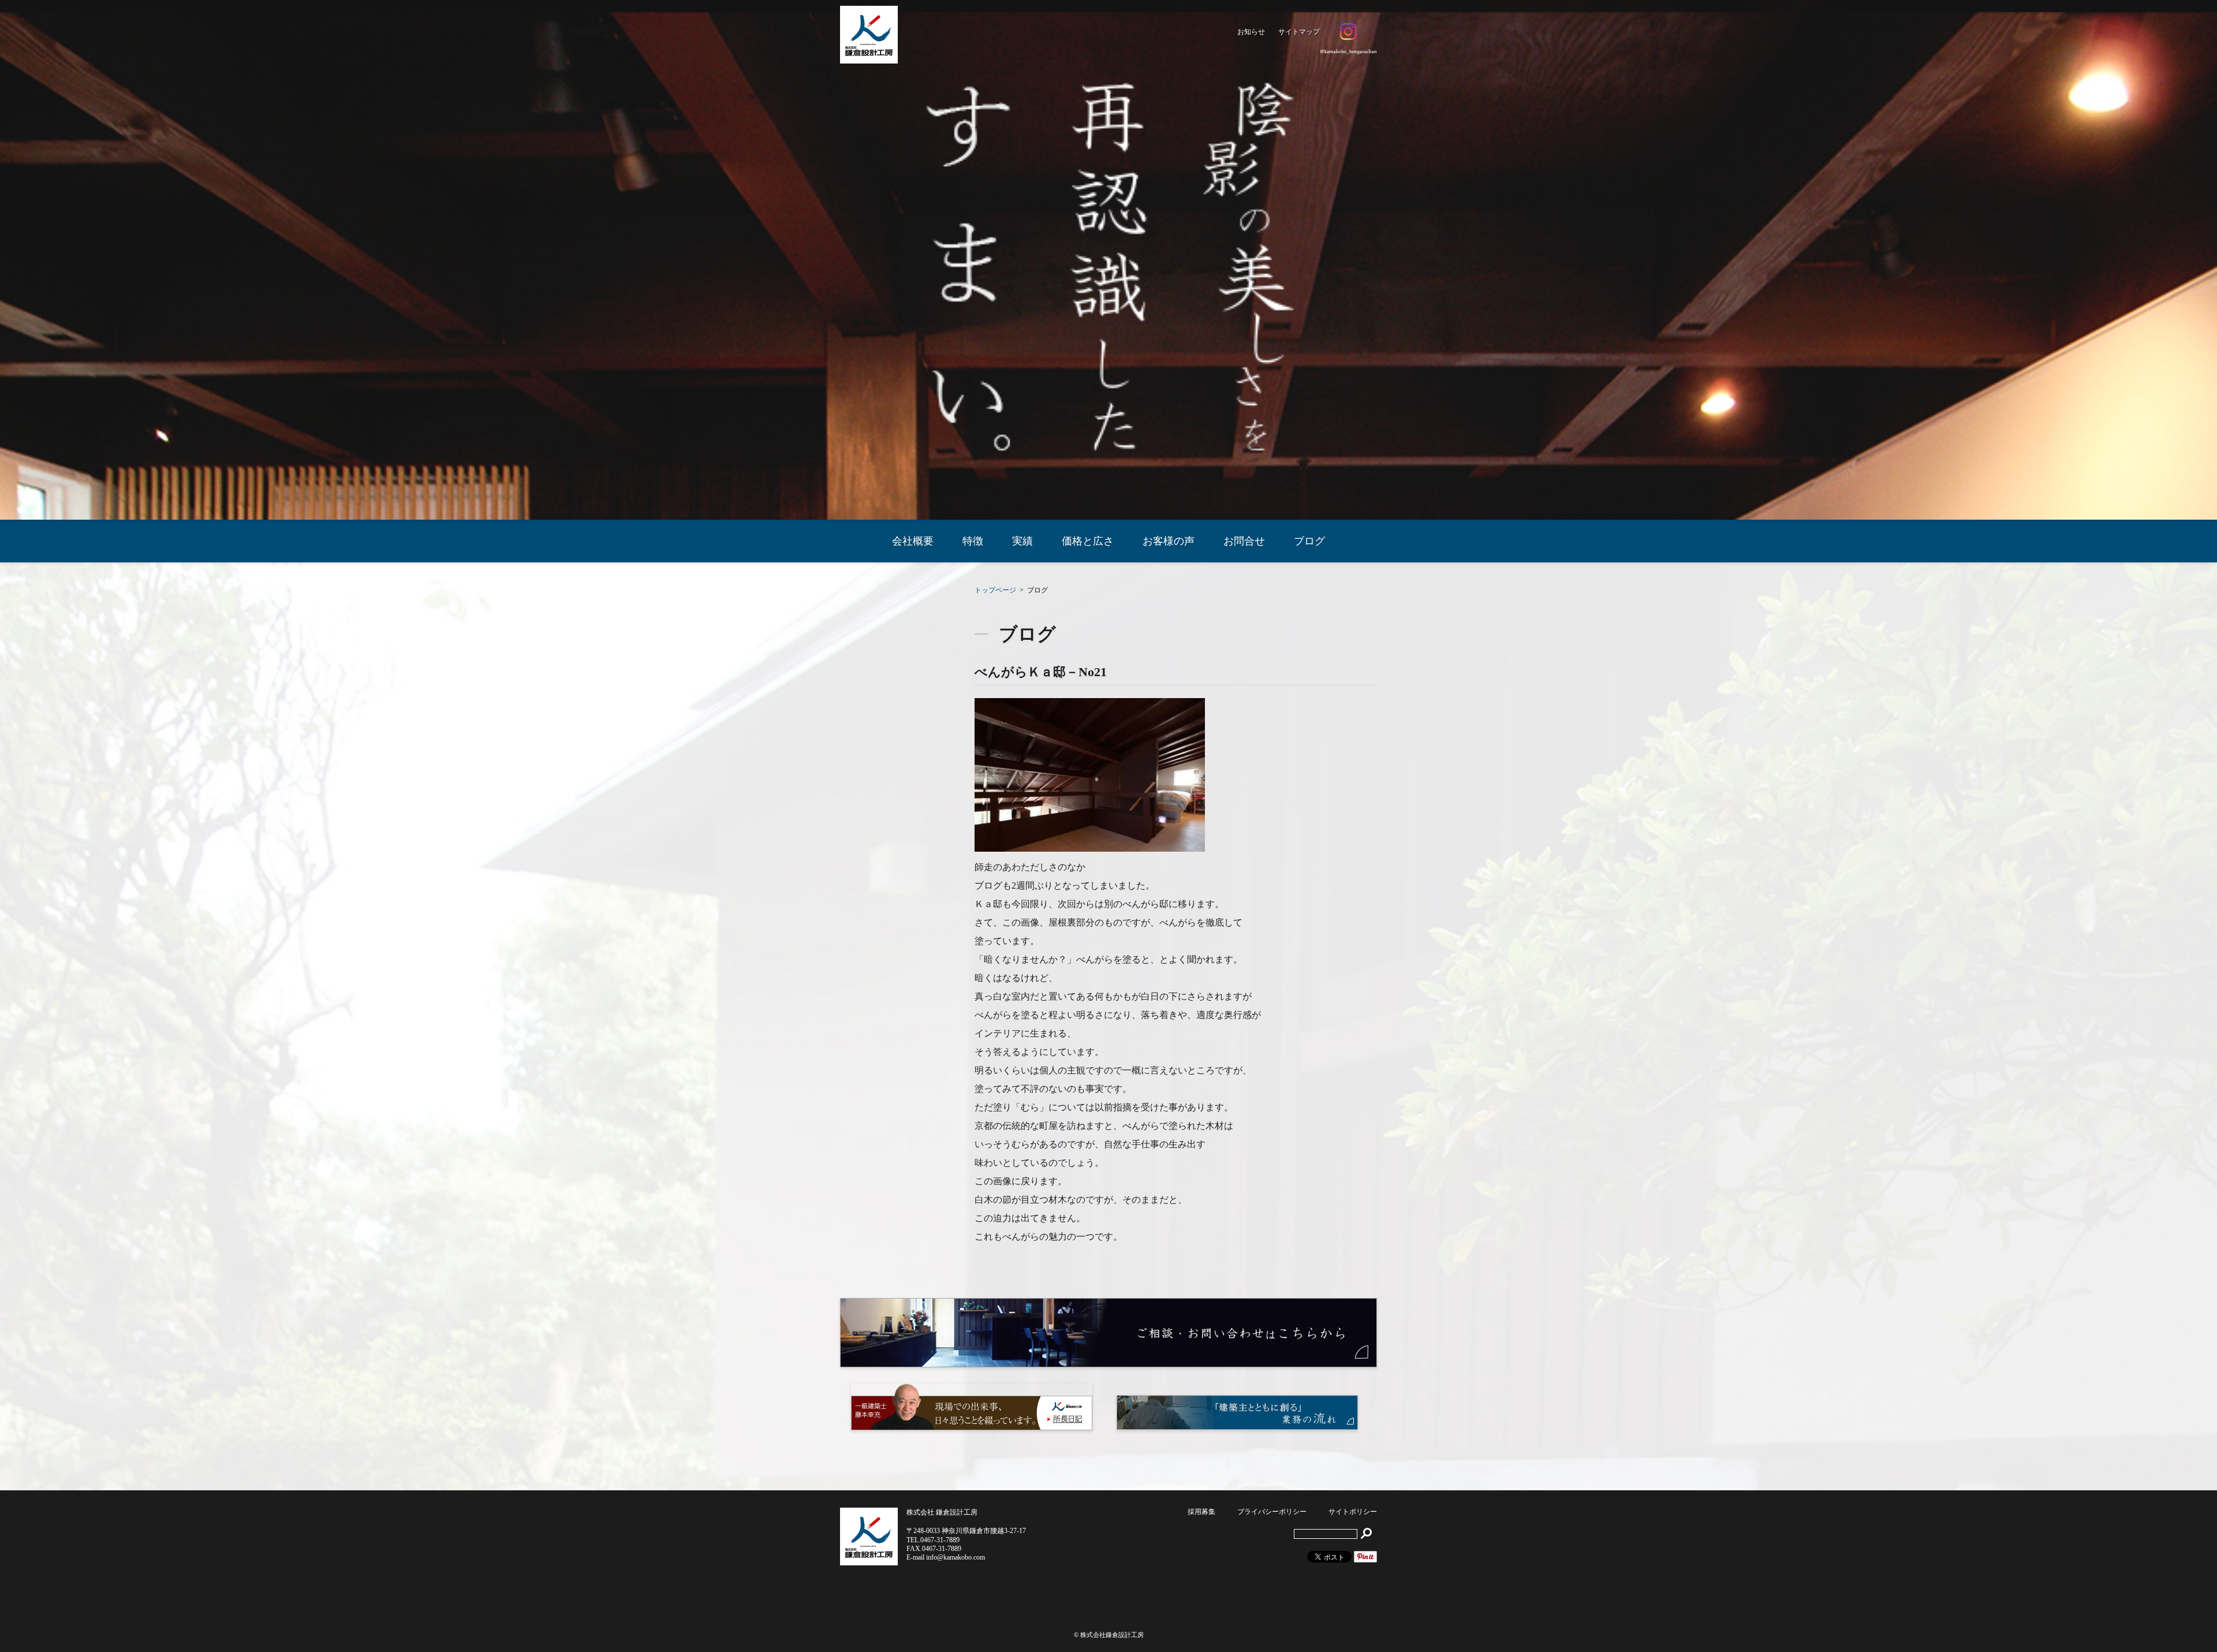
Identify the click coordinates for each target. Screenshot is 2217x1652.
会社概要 (913, 541)
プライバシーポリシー (1272, 1512)
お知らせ (1251, 32)
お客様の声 (1169, 541)
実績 (1022, 541)
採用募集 (1201, 1512)
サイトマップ (1299, 32)
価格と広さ (1088, 541)
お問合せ (1244, 541)
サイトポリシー (1353, 1512)
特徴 (973, 541)
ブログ (1309, 541)
